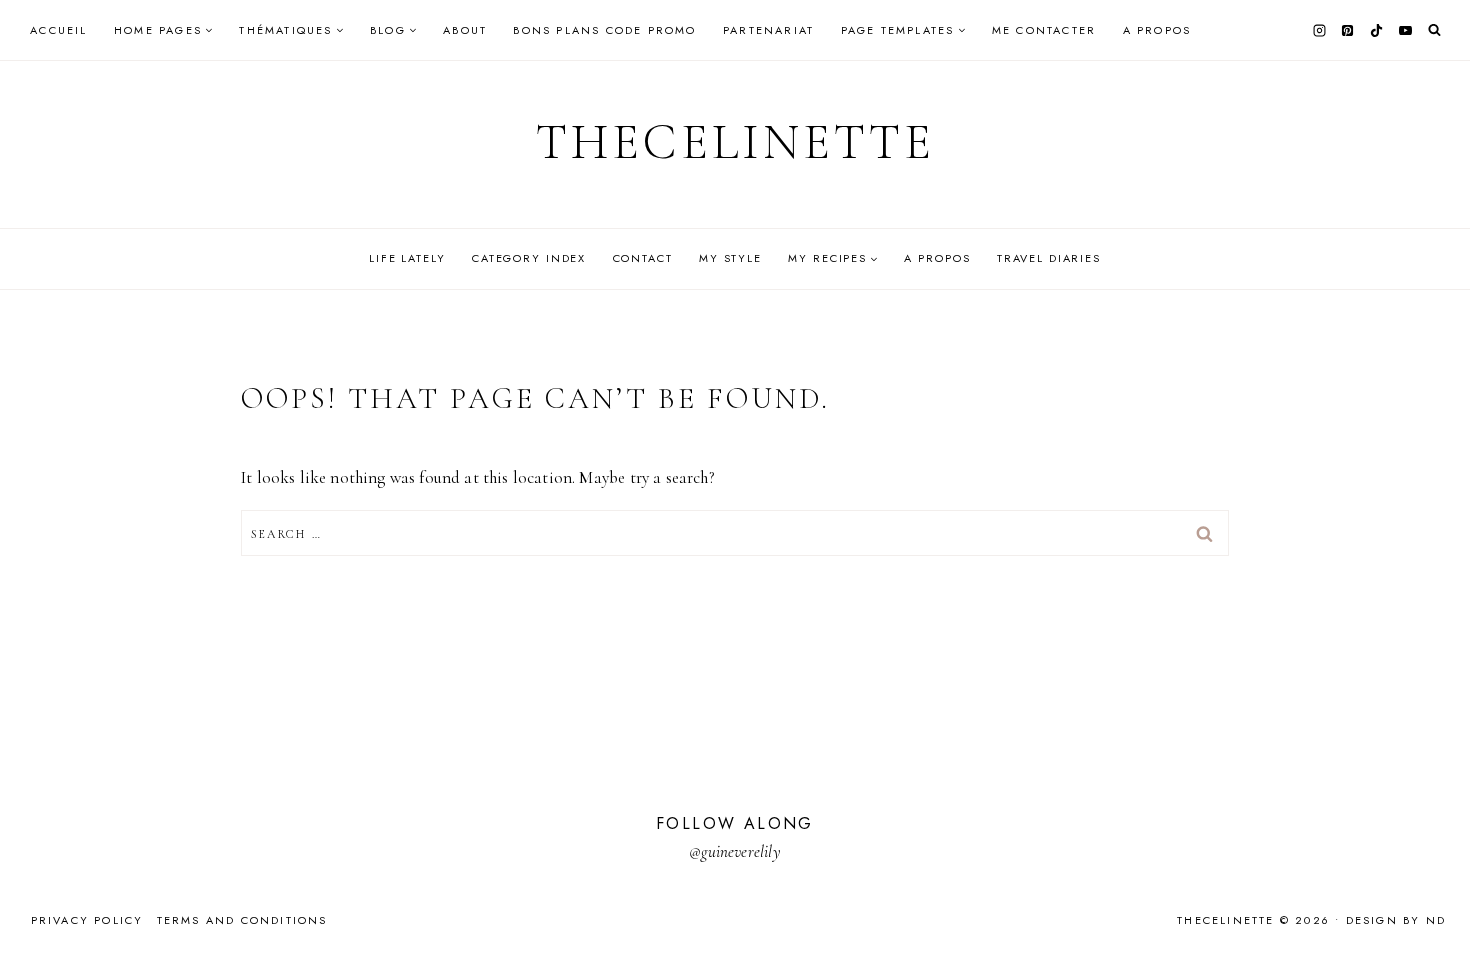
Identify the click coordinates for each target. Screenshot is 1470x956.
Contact (643, 258)
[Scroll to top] (1435, 901)
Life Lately (407, 258)
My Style (730, 258)
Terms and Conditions (242, 920)
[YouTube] (1405, 30)
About (465, 30)
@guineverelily (734, 851)
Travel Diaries (1049, 258)
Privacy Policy (87, 920)
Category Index (529, 258)
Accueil (58, 30)
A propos (1157, 30)
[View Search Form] (1434, 30)
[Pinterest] (1348, 30)
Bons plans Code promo (604, 30)
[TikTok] (1377, 30)
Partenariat (768, 30)
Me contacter (1044, 30)
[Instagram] (1319, 30)
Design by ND (1396, 920)
